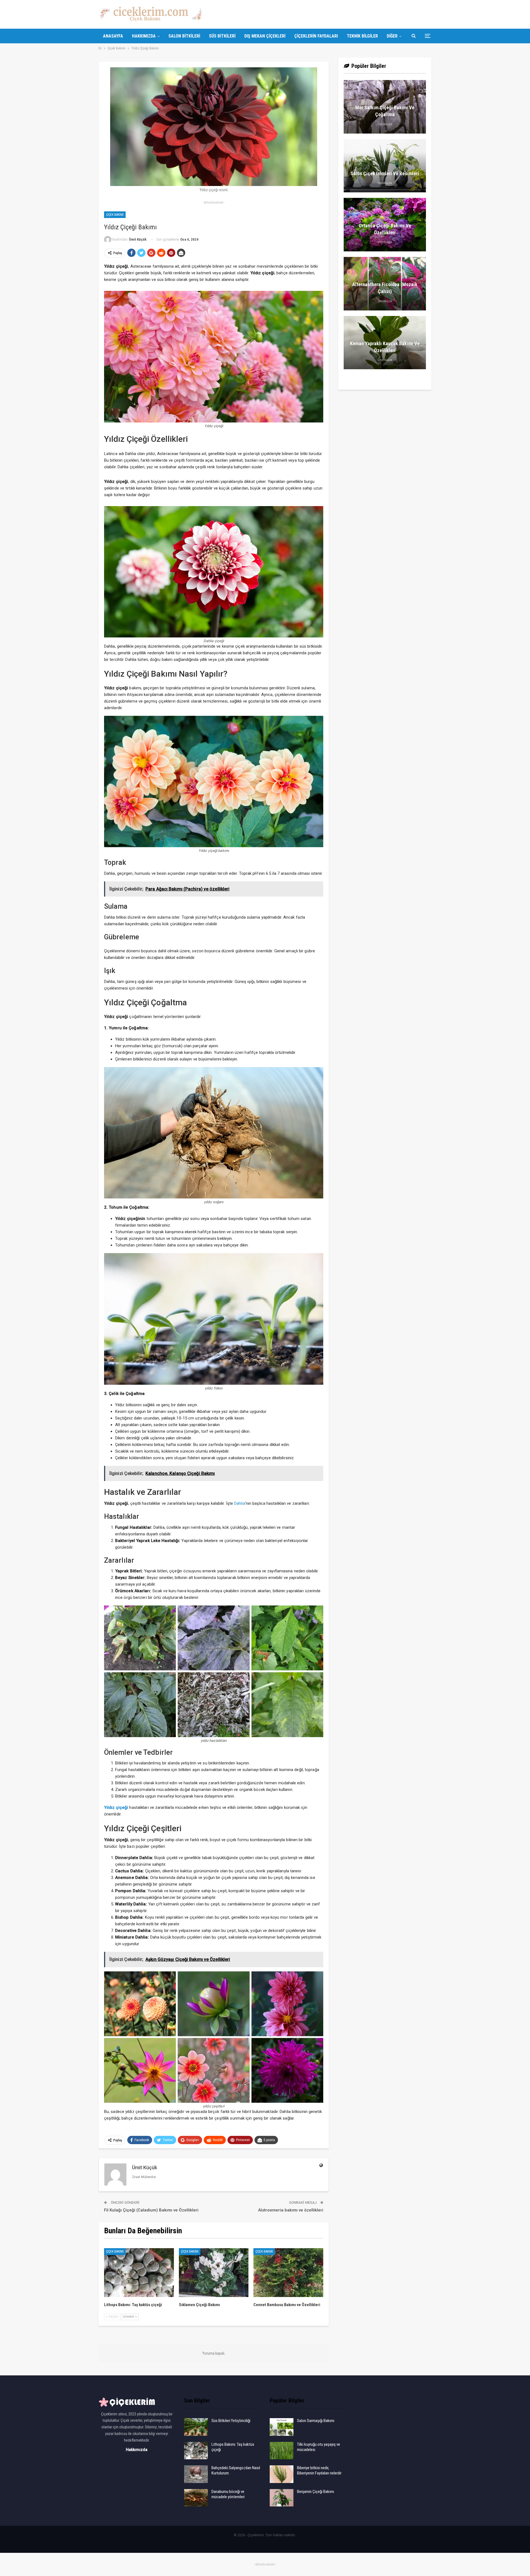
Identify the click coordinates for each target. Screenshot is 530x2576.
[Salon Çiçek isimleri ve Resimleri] (385, 166)
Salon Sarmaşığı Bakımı (316, 2421)
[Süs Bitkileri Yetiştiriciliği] (196, 2427)
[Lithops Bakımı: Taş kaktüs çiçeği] (139, 2273)
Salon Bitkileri (184, 36)
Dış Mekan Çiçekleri (265, 36)
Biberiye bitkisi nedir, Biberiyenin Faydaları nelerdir (319, 2470)
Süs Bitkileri (222, 36)
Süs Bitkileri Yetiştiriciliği (231, 2421)
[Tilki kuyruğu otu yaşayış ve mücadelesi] (282, 2451)
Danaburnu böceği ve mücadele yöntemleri (228, 2494)
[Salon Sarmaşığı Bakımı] (282, 2427)
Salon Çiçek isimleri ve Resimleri (385, 173)
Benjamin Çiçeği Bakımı (316, 2492)
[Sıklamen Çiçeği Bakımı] (214, 2273)
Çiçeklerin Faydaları (316, 36)
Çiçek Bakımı (115, 215)
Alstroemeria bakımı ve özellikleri (291, 2210)
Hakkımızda (144, 36)
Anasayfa (113, 36)
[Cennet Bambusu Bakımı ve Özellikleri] (288, 2273)
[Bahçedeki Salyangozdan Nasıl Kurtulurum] (196, 2474)
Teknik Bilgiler (362, 36)
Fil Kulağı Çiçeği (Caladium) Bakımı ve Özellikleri (151, 2210)
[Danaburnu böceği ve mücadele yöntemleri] (196, 2498)
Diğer (392, 36)
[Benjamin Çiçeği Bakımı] (282, 2498)
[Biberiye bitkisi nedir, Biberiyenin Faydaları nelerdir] (282, 2474)
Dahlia (240, 1503)
